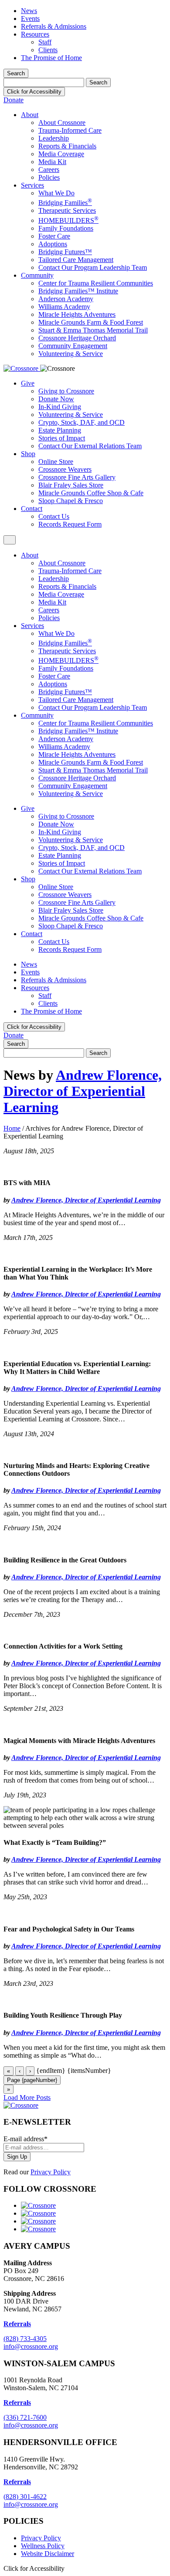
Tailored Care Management (76, 260)
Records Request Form (70, 524)
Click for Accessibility (34, 92)
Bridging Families (65, 203)
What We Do (56, 193)
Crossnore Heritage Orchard (77, 338)
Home (12, 1128)
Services (32, 185)
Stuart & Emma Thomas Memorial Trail (93, 330)
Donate (14, 100)
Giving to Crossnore (66, 391)
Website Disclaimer (48, 2554)
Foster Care (54, 236)
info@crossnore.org (31, 2346)
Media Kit (52, 162)
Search (16, 73)
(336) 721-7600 (25, 2417)
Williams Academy (64, 307)
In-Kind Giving (60, 407)
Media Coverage (61, 154)
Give (28, 383)
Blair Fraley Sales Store (71, 485)
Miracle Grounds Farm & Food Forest (91, 322)
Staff (45, 42)
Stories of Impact (62, 438)
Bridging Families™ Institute (78, 291)
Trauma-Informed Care (70, 130)
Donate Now (56, 399)
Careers (49, 170)
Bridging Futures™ (65, 252)
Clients (48, 50)
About (30, 115)
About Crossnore (62, 123)
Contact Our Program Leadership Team (93, 267)
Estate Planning (60, 430)
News (29, 11)
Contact (32, 509)
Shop (28, 454)
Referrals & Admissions (54, 26)
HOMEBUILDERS (68, 220)
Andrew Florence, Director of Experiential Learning (83, 1091)
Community (37, 275)
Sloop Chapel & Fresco (71, 501)
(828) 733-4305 (25, 2339)
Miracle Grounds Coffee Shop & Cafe (91, 493)
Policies (49, 177)
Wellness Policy (43, 2546)
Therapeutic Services (67, 210)
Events (30, 18)
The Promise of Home (51, 58)
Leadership (54, 138)
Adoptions (53, 244)
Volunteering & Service (71, 354)
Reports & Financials (67, 146)
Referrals (17, 2403)
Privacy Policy (51, 2172)
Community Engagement (73, 346)
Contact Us (54, 516)
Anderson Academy (66, 299)
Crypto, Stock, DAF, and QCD (82, 422)
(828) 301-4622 (25, 2497)
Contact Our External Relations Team (90, 446)
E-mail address (25, 2139)
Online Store (56, 462)
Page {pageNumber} (32, 2080)
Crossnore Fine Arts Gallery (77, 477)
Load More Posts (27, 2097)
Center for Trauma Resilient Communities (96, 283)
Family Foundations (66, 228)
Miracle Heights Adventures (77, 314)
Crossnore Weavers (65, 469)
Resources (35, 34)
